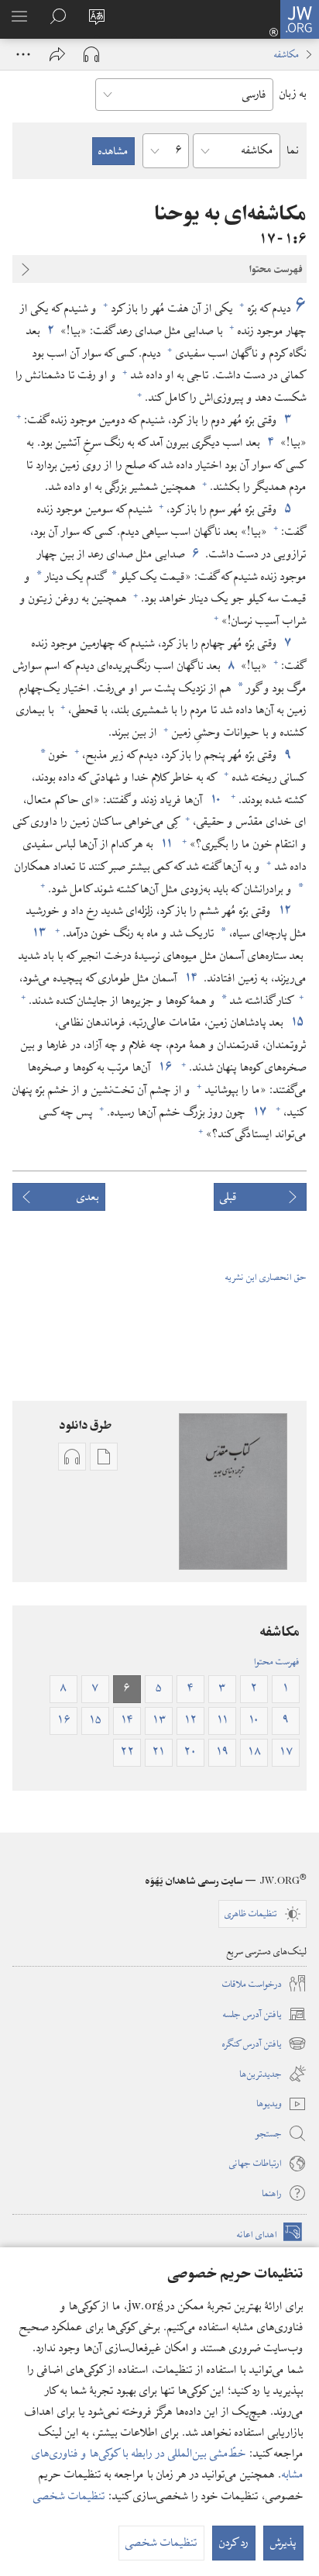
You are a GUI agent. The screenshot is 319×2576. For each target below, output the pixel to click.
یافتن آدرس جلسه (265, 2015)
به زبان (293, 94)
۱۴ (190, 978)
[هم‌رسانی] (57, 54)
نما (293, 150)
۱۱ (166, 844)
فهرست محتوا (277, 1661)
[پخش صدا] (91, 54)
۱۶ (165, 1067)
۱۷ (259, 1112)
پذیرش (283, 2543)
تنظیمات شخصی (69, 2496)
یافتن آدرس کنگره (264, 2044)
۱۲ (284, 911)
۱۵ (297, 1022)
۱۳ (38, 933)
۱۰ (215, 800)
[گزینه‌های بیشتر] (23, 54)
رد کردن (234, 2543)
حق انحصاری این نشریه (266, 1277)
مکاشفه (286, 54)
